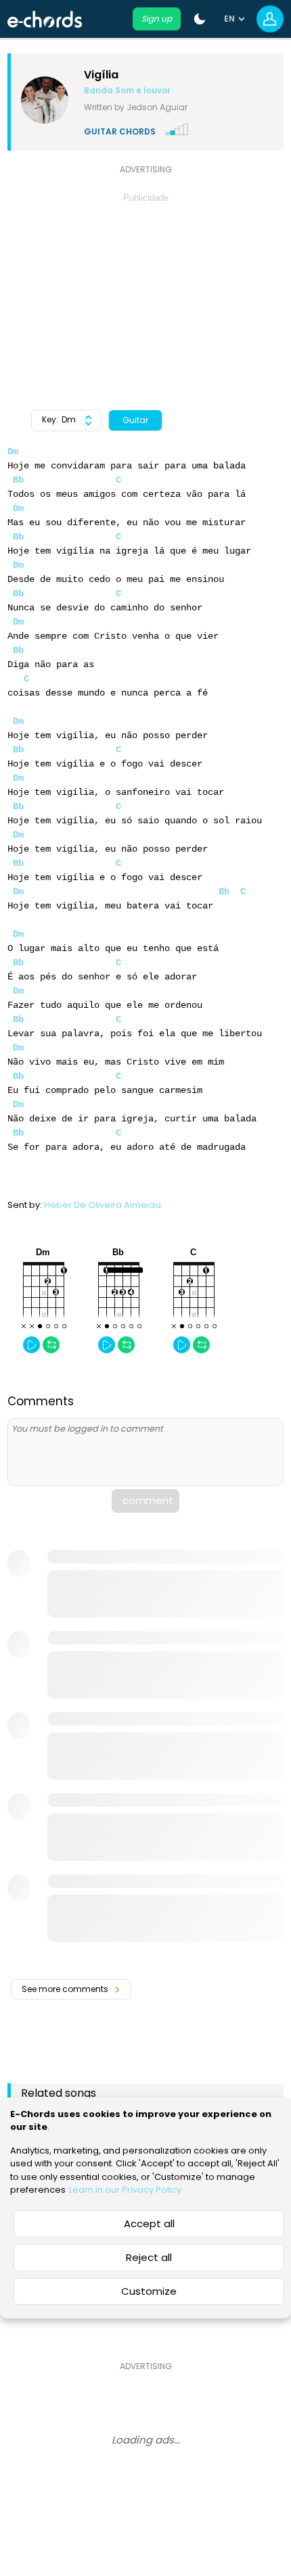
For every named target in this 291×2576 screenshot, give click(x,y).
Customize (149, 2291)
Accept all (149, 2223)
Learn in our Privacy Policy (125, 2190)
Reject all (149, 2257)
